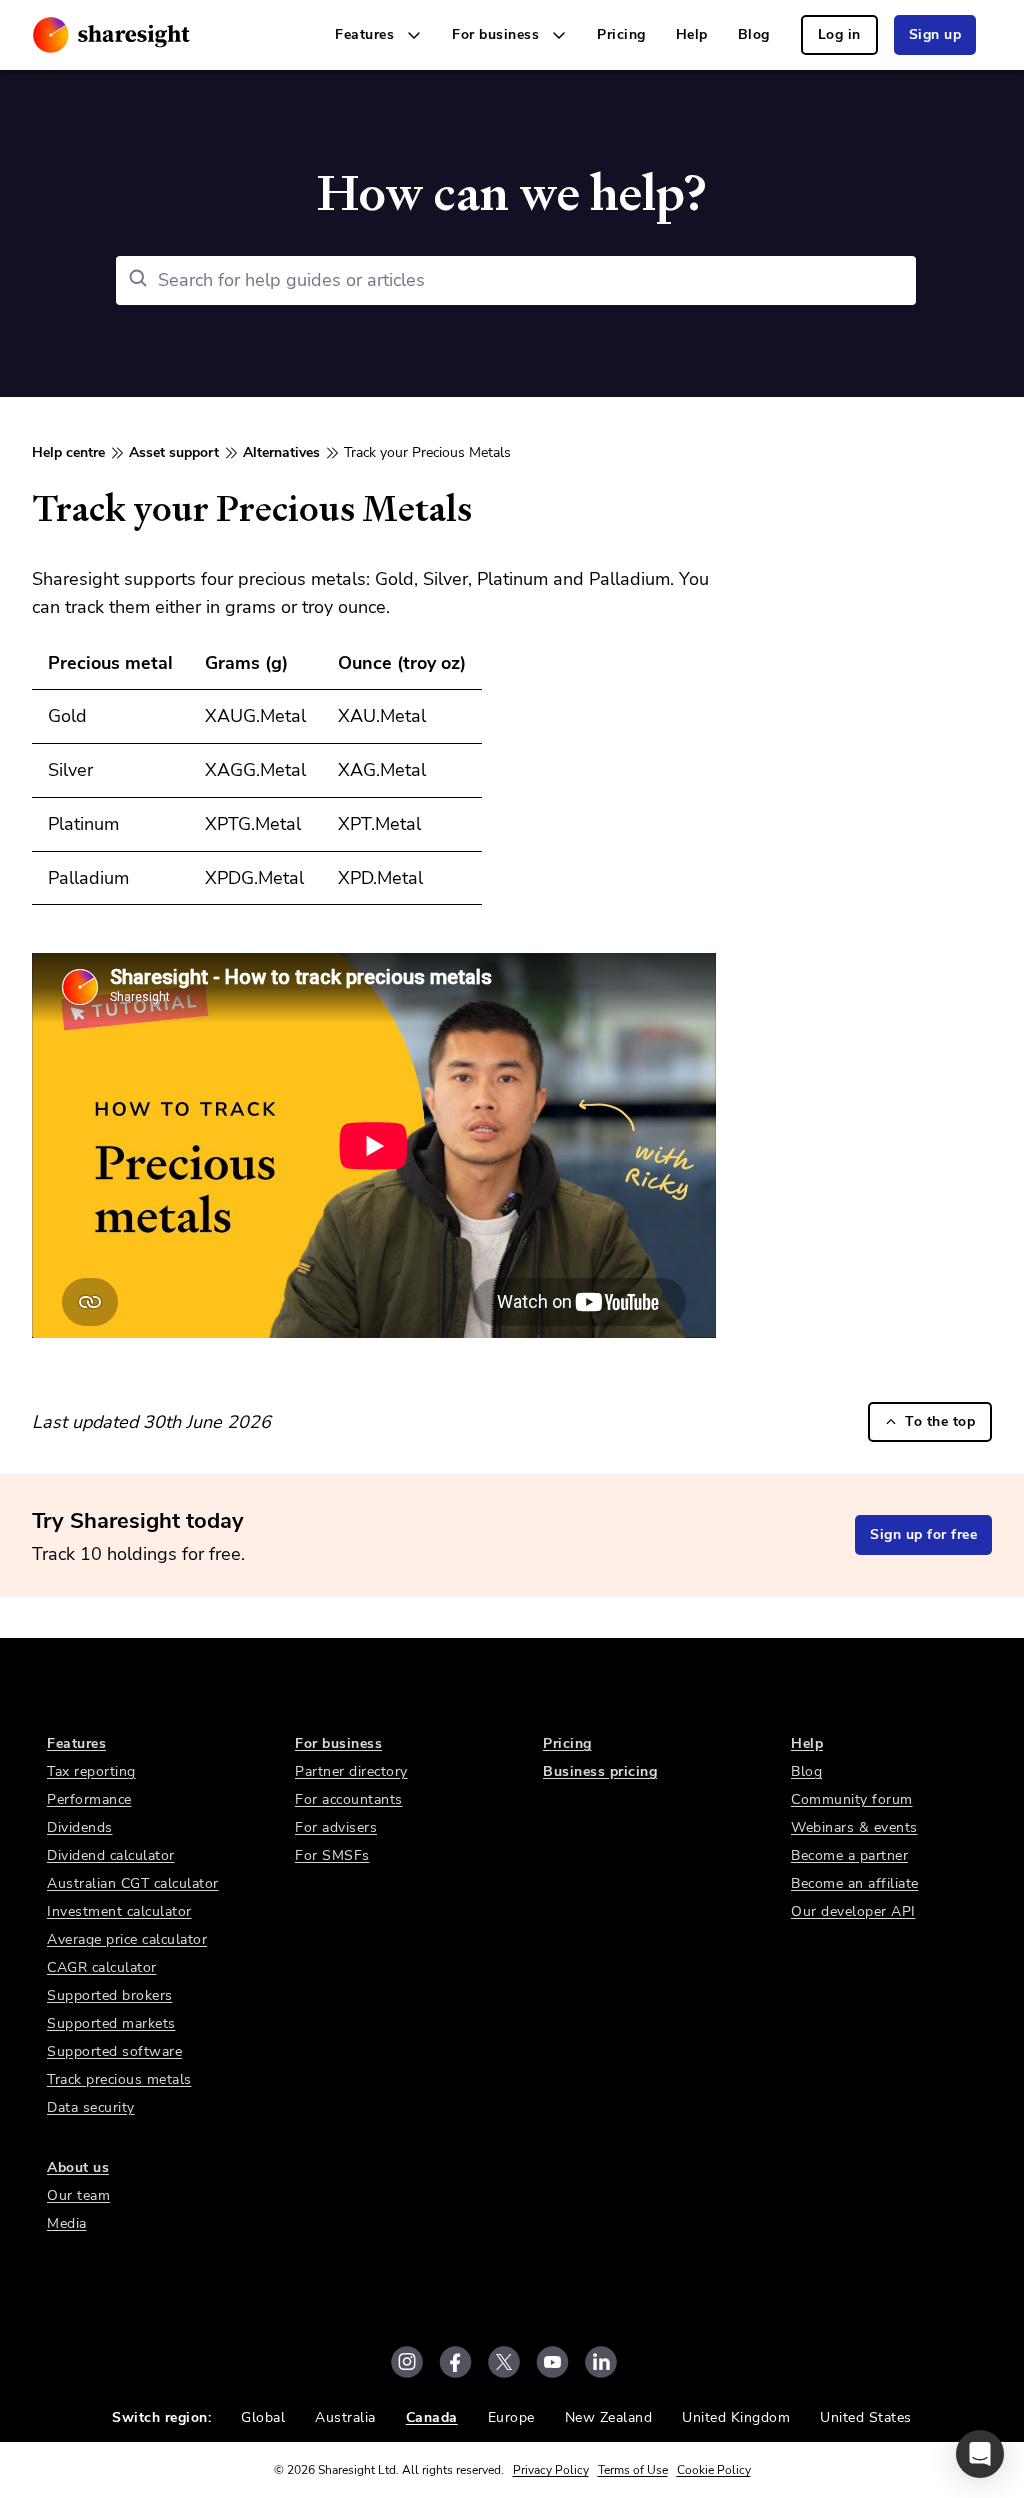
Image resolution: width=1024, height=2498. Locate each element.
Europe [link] (511, 2417)
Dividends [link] (80, 1827)
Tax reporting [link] (91, 1771)
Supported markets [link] (111, 2023)
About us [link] (78, 2167)
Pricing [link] (621, 34)
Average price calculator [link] (127, 1939)
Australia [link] (345, 2417)
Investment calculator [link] (119, 1911)
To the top (940, 1421)
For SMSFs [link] (332, 1855)
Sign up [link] (935, 34)
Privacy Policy (551, 2470)
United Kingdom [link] (736, 2417)
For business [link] (338, 1743)
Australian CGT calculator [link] (133, 1883)
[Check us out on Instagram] (407, 2362)
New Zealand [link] (609, 2417)
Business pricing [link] (600, 1771)
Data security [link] (91, 2107)
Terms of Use (633, 2470)
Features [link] (76, 1743)
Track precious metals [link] (119, 2079)
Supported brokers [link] (110, 1995)
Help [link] (692, 34)
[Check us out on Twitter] (504, 2362)
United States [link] (866, 2417)
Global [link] (263, 2417)
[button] (980, 2454)
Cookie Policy (714, 2470)
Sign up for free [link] (923, 1534)
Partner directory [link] (351, 1771)
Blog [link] (754, 34)
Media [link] (67, 2223)
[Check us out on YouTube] (552, 2362)
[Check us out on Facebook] (455, 2362)
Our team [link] (78, 2195)
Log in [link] (839, 34)
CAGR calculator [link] (102, 1967)
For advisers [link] (336, 1827)
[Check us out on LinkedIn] (601, 2362)
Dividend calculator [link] (111, 1855)
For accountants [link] (349, 1799)
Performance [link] (89, 1799)
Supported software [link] (114, 2051)
